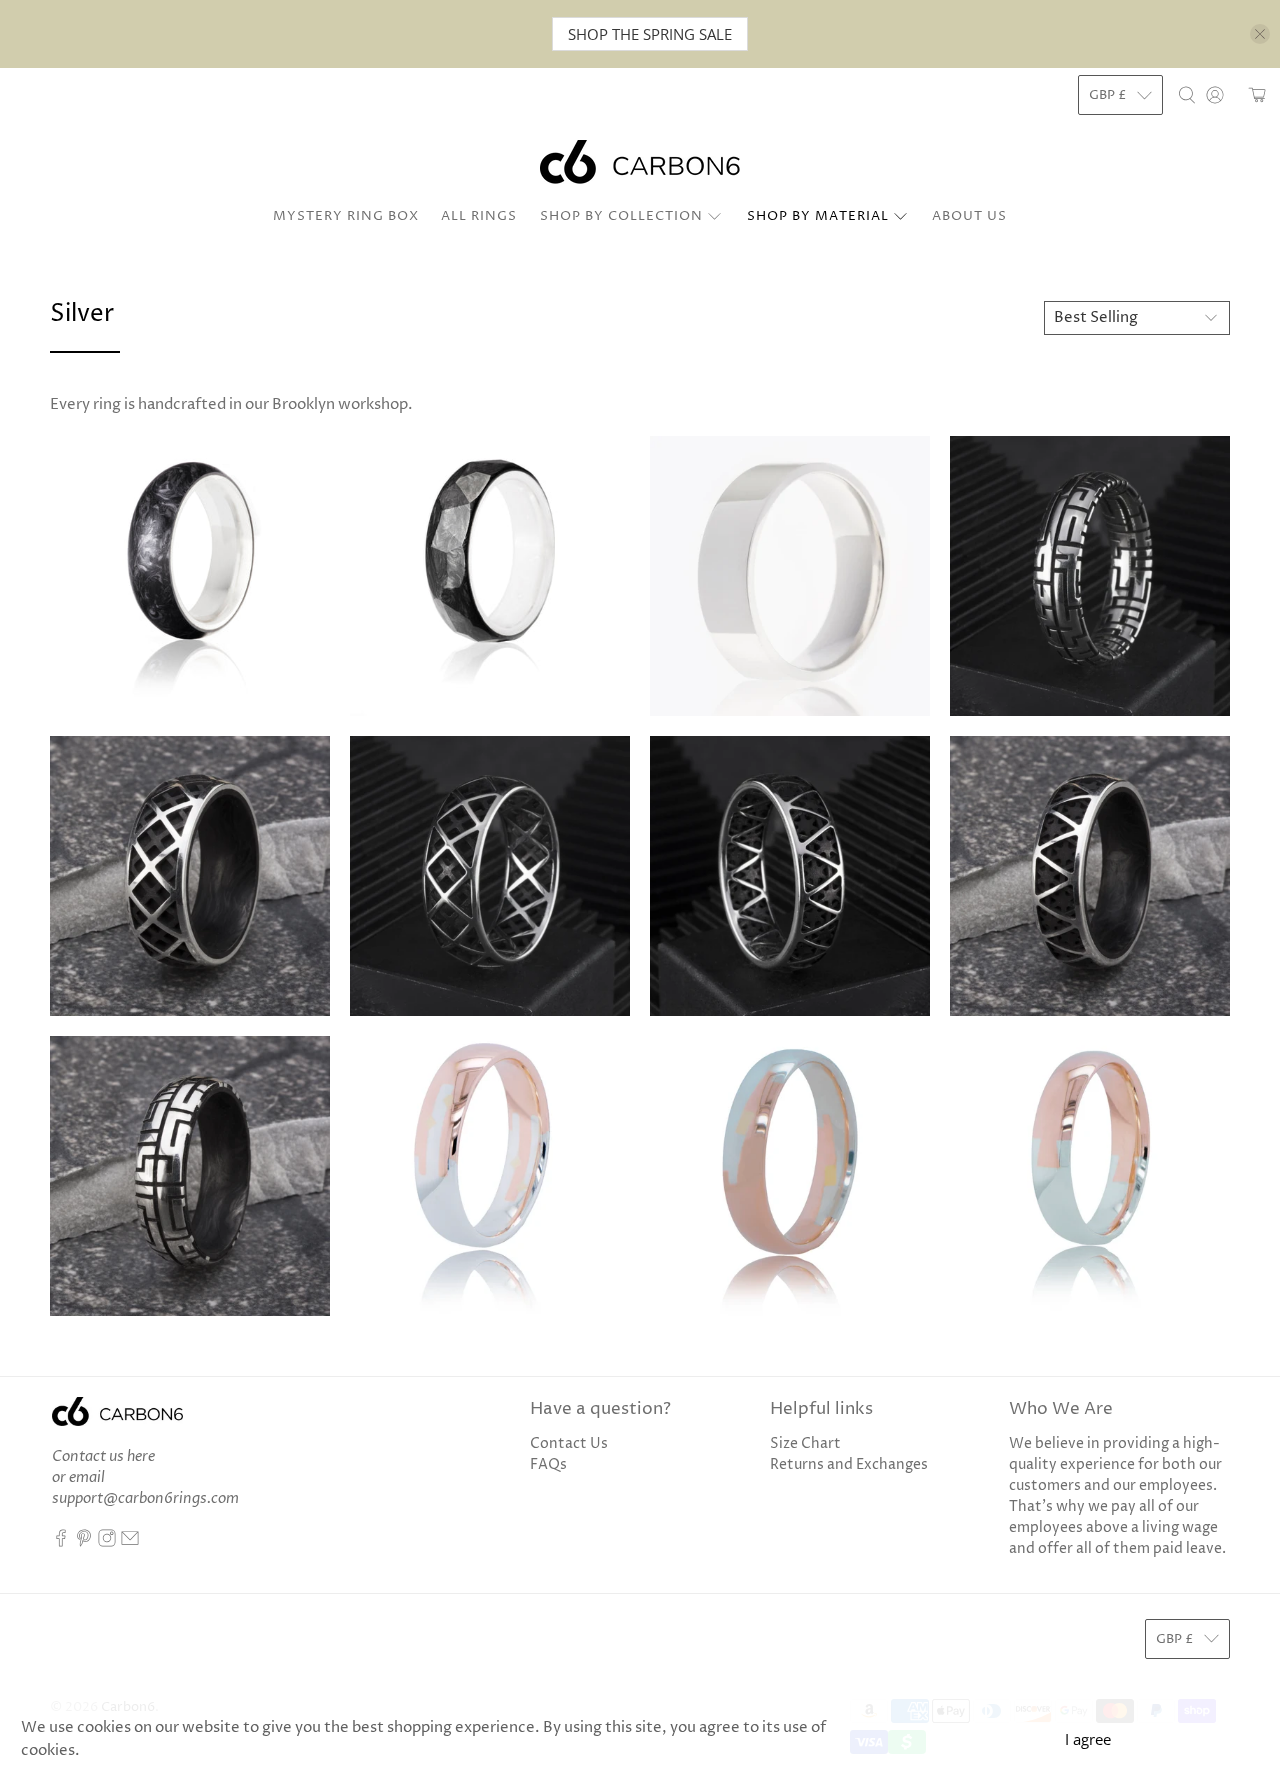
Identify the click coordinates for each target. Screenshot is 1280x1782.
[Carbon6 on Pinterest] (84, 1542)
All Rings (479, 216)
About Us (969, 216)
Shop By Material (818, 216)
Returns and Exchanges (849, 1464)
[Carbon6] (640, 162)
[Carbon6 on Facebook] (61, 1542)
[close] (1260, 34)
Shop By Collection (621, 216)
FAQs (548, 1464)
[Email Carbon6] (130, 1542)
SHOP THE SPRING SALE (650, 34)
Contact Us (569, 1443)
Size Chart (805, 1443)
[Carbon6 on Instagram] (107, 1542)
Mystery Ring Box (346, 216)
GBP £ (1108, 95)
